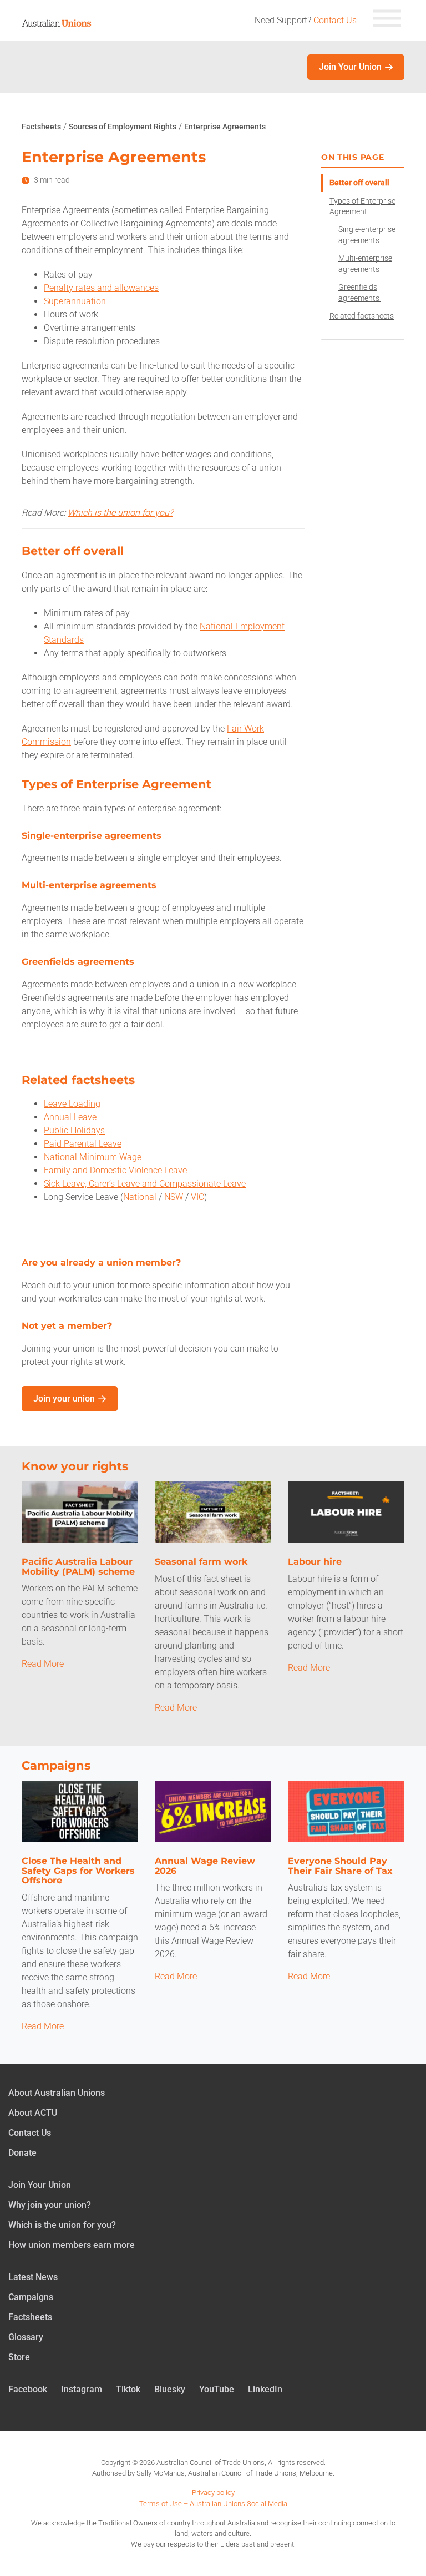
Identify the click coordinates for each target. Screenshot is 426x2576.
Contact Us (335, 20)
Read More (43, 1664)
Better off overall (359, 183)
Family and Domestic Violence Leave (115, 1170)
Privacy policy (213, 2492)
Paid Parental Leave (83, 1144)
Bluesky (170, 2389)
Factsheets (41, 127)
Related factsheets (362, 316)
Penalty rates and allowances (101, 288)
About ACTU (33, 2113)
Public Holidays (74, 1130)
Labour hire (315, 1562)
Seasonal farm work (201, 1562)
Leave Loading (72, 1104)
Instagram (82, 2389)
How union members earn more (72, 2245)
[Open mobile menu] (387, 20)
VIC (197, 1197)
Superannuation (75, 301)
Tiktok (128, 2389)
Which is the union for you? (120, 513)
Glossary (26, 2337)
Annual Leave (70, 1117)
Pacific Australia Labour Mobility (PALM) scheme (78, 1567)
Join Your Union (350, 67)
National (140, 1197)
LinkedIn (265, 2389)
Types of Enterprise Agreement (362, 206)
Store (19, 2357)
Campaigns (31, 2297)
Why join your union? (50, 2205)
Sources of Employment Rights (123, 127)
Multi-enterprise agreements (365, 264)
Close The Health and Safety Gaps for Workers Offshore (78, 1871)
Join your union (64, 1398)
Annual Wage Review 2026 (205, 1866)
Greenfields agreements (360, 293)
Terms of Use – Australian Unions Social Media (213, 2504)
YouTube (217, 2389)
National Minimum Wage (93, 1157)
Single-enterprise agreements (367, 235)
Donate (22, 2153)
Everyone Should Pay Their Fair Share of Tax (340, 1866)
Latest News (33, 2277)
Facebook (28, 2389)
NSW (175, 1197)
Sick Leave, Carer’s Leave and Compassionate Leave (145, 1184)
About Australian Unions (57, 2093)
